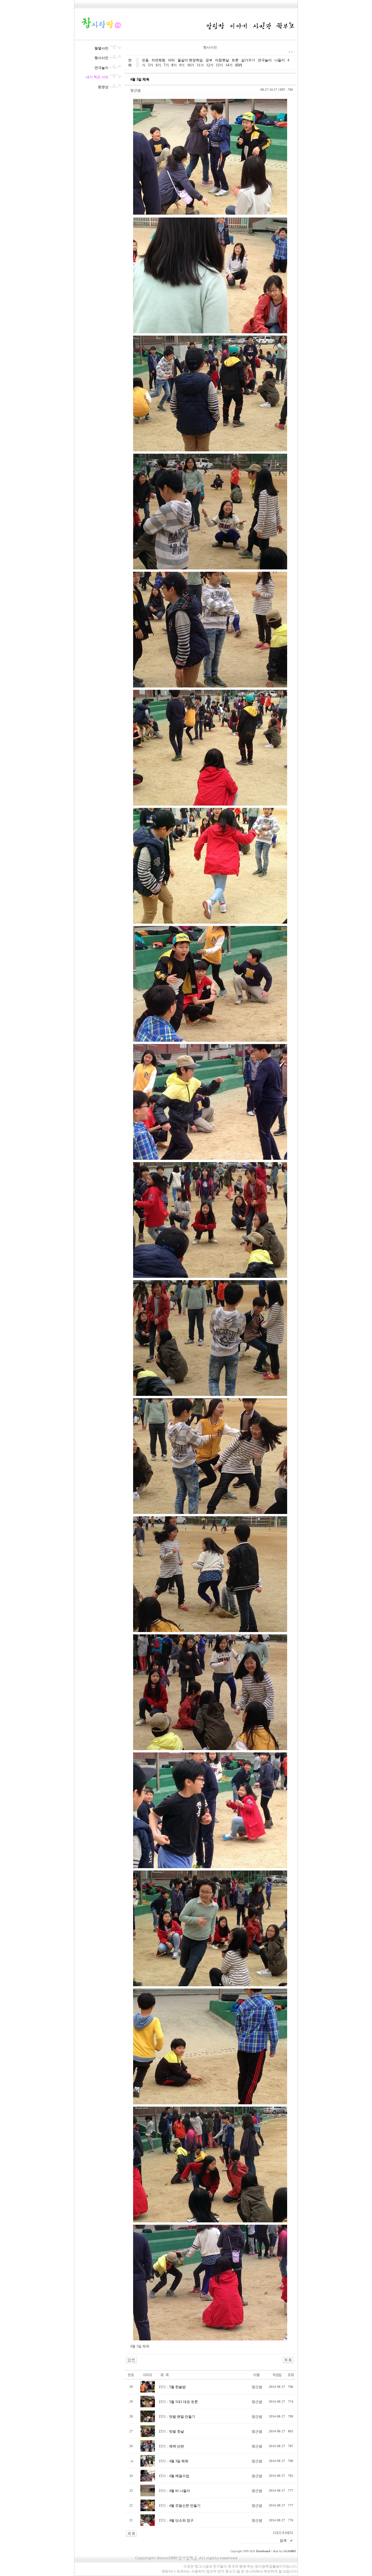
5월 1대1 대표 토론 (184, 2402)
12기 (210, 65)
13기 (219, 65)
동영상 (103, 87)
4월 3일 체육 (179, 2461)
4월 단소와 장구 (181, 2520)
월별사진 (101, 48)
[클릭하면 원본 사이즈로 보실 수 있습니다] (148, 2391)
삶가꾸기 (248, 60)
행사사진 (101, 58)
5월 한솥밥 (177, 2387)
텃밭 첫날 (177, 2431)
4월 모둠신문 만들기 (185, 2506)
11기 (200, 65)
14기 (229, 65)
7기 (166, 65)
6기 (158, 65)
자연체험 (158, 60)
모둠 (145, 60)
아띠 (171, 60)
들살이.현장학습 (190, 60)
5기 (151, 65)
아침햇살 (222, 60)
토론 (235, 60)
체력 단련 (177, 2446)
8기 (174, 65)
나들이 (280, 60)
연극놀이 (101, 68)
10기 (191, 65)
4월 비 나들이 (180, 2491)
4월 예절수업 (179, 2476)
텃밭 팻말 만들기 (182, 2417)
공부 (209, 60)
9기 (182, 65)
